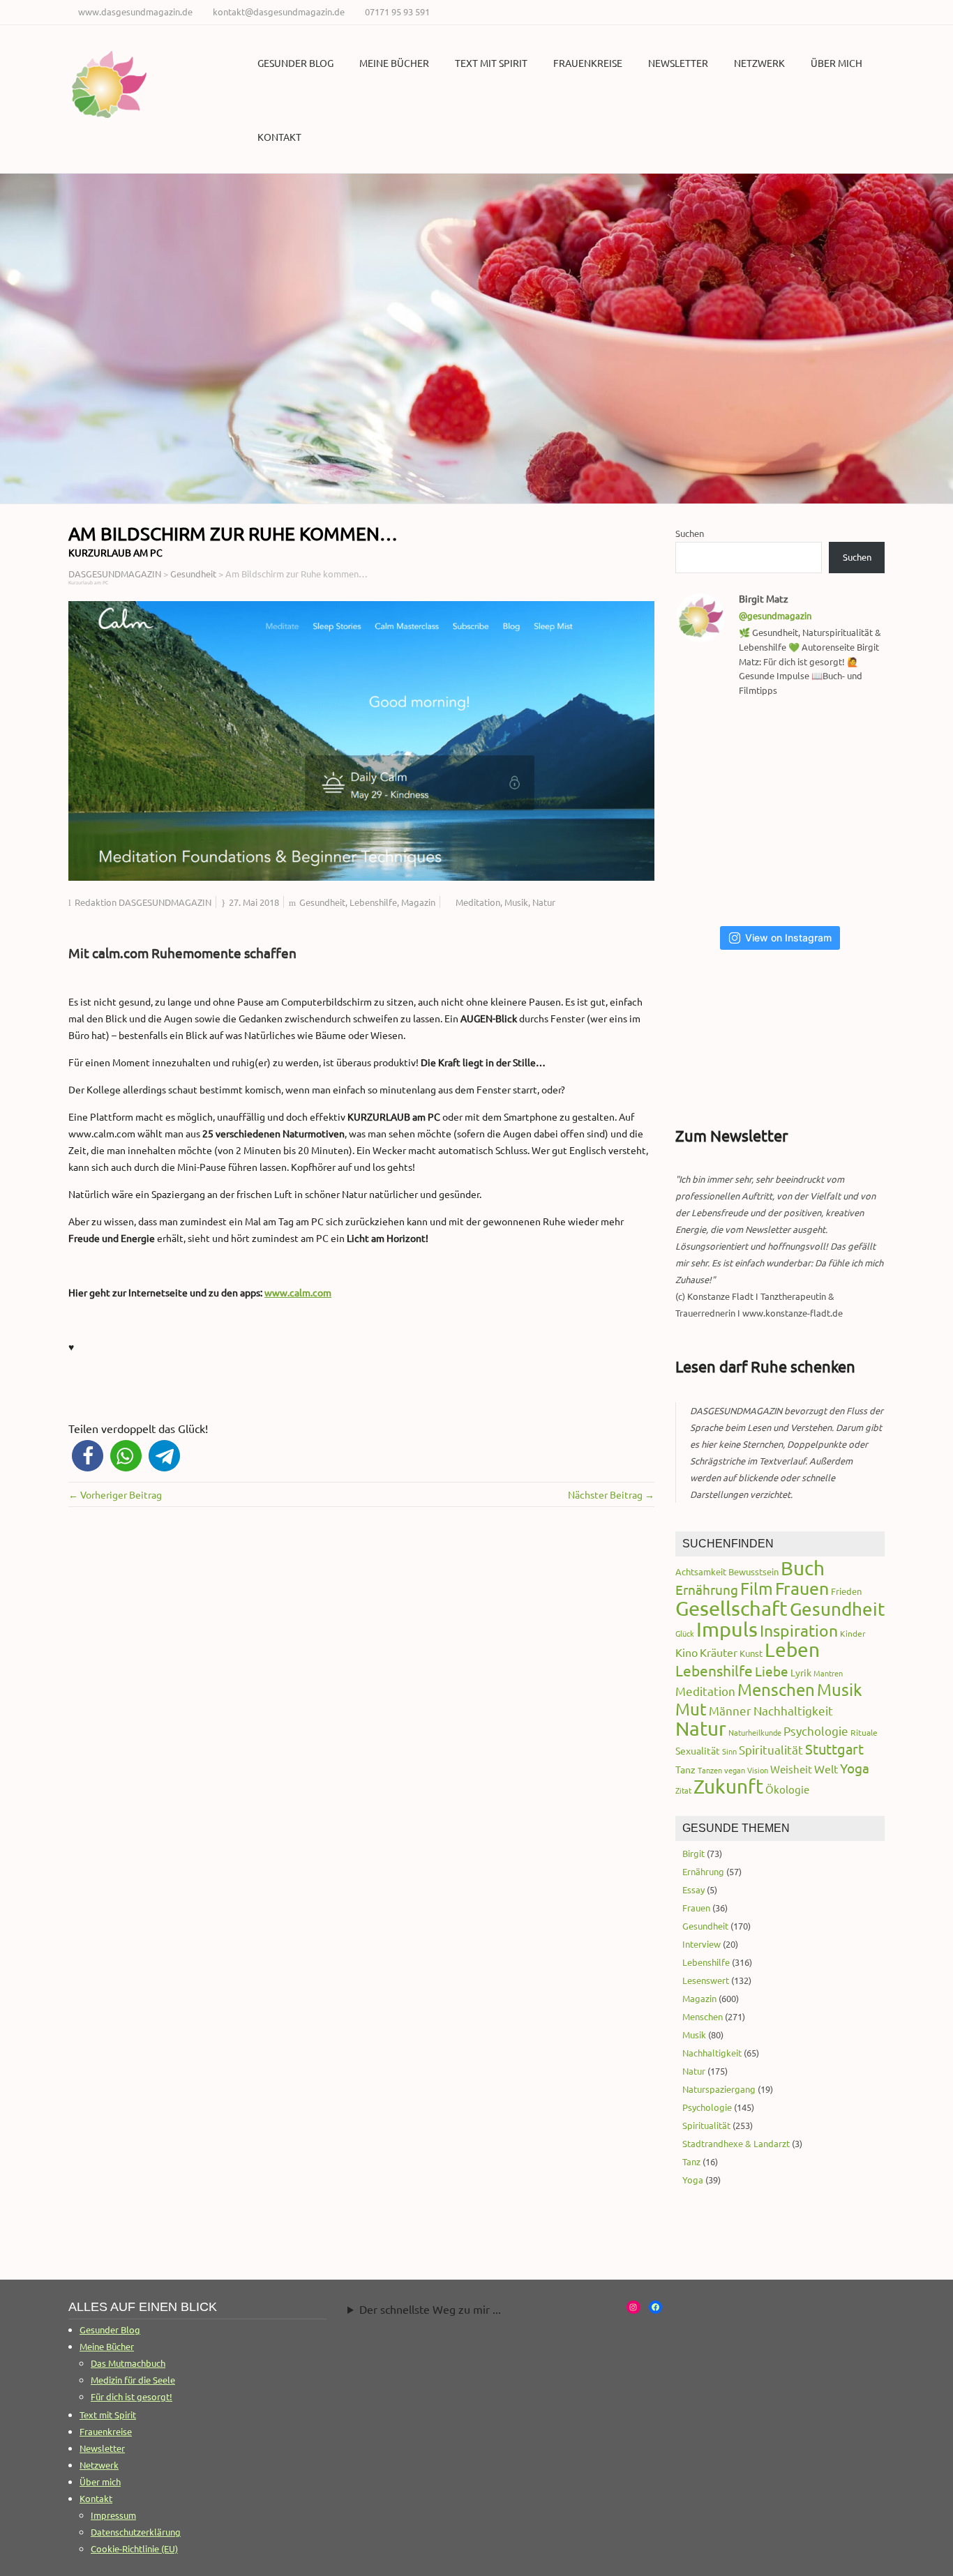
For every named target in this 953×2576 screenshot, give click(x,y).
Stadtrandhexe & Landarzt (736, 2143)
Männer (730, 1710)
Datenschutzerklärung (136, 2532)
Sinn (729, 1751)
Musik (516, 902)
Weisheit (791, 1769)
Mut (691, 1709)
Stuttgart (834, 1749)
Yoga (855, 1768)
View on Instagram (788, 938)
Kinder (853, 1633)
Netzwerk (759, 63)
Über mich (836, 63)
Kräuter (719, 1652)
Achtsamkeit (701, 1571)
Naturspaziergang (719, 2089)
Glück (685, 1633)
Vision (758, 1770)
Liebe (772, 1671)
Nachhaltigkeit (793, 1710)
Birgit (693, 1853)
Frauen (802, 1588)
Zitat (683, 1790)
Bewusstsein (753, 1571)
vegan (735, 1770)
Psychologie (816, 1730)
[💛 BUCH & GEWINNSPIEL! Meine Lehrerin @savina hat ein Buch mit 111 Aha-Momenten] (712, 745)
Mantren (828, 1673)
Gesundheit (322, 902)
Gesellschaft (731, 1608)
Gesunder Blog (295, 63)
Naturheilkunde (755, 1732)
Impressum (113, 2515)
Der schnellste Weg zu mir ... (430, 2309)
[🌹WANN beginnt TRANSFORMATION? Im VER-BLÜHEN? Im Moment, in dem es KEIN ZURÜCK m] (784, 812)
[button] (88, 1456)
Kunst (751, 1653)
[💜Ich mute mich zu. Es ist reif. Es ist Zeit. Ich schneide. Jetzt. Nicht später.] (855, 812)
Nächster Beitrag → (611, 1494)
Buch (803, 1568)
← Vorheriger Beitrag (115, 1494)
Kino (686, 1652)
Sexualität (698, 1750)
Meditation (478, 902)
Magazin (418, 902)
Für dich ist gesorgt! (132, 2396)
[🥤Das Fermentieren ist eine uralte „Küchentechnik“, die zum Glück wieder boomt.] (712, 879)
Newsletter (678, 63)
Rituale (864, 1732)
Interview (701, 1944)
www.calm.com (298, 1292)
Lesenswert (706, 1980)
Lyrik (801, 1672)
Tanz (685, 1769)
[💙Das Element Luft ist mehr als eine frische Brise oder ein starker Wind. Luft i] (784, 879)
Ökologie (787, 1789)
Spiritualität (771, 1749)
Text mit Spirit (491, 63)
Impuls (727, 1629)
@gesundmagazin (775, 615)
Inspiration (799, 1630)
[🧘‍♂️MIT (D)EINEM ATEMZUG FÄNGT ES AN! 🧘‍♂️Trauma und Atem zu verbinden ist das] (712, 812)
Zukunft (728, 1786)
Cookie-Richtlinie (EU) (134, 2548)
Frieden (846, 1591)
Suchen (690, 533)
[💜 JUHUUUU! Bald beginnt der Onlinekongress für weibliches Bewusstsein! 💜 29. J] (855, 879)
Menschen (776, 1689)
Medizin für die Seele (133, 2380)
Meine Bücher (394, 63)
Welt (826, 1768)
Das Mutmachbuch (128, 2363)
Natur (544, 902)
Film (757, 1588)
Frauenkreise (588, 63)
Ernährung (707, 1589)
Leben (792, 1650)
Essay (693, 1889)
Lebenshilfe (373, 902)
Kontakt (279, 137)
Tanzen (710, 1770)
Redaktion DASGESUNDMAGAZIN (143, 902)
